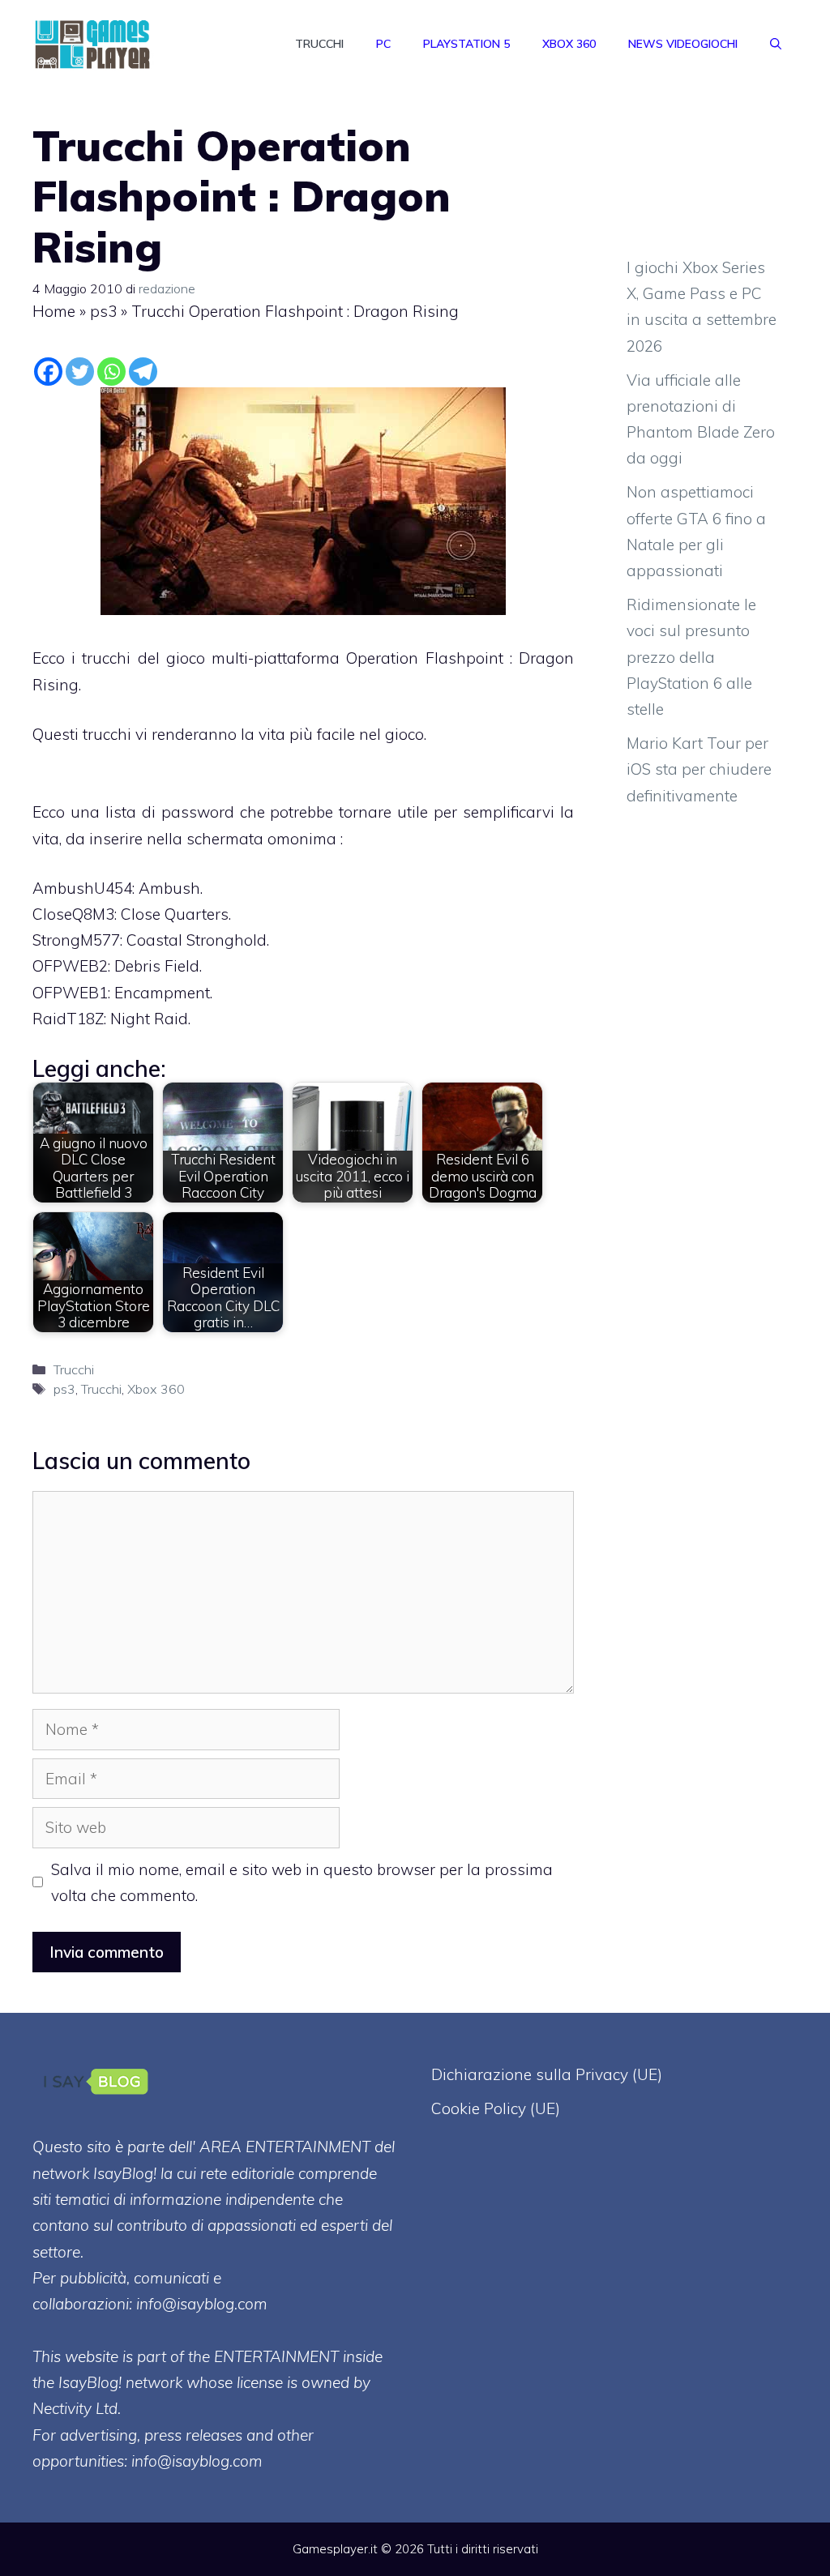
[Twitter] (80, 372)
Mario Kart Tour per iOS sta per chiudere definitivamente (699, 769)
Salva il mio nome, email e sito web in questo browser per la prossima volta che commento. (302, 1882)
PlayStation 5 (466, 44)
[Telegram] (143, 372)
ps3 (103, 311)
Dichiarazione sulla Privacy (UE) (547, 2074)
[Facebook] (48, 372)
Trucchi (319, 44)
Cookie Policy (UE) (496, 2108)
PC (383, 44)
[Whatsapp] (111, 372)
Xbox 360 (569, 44)
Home (54, 311)
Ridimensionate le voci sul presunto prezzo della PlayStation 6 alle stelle (691, 657)
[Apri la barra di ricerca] (776, 44)
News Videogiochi (683, 44)
